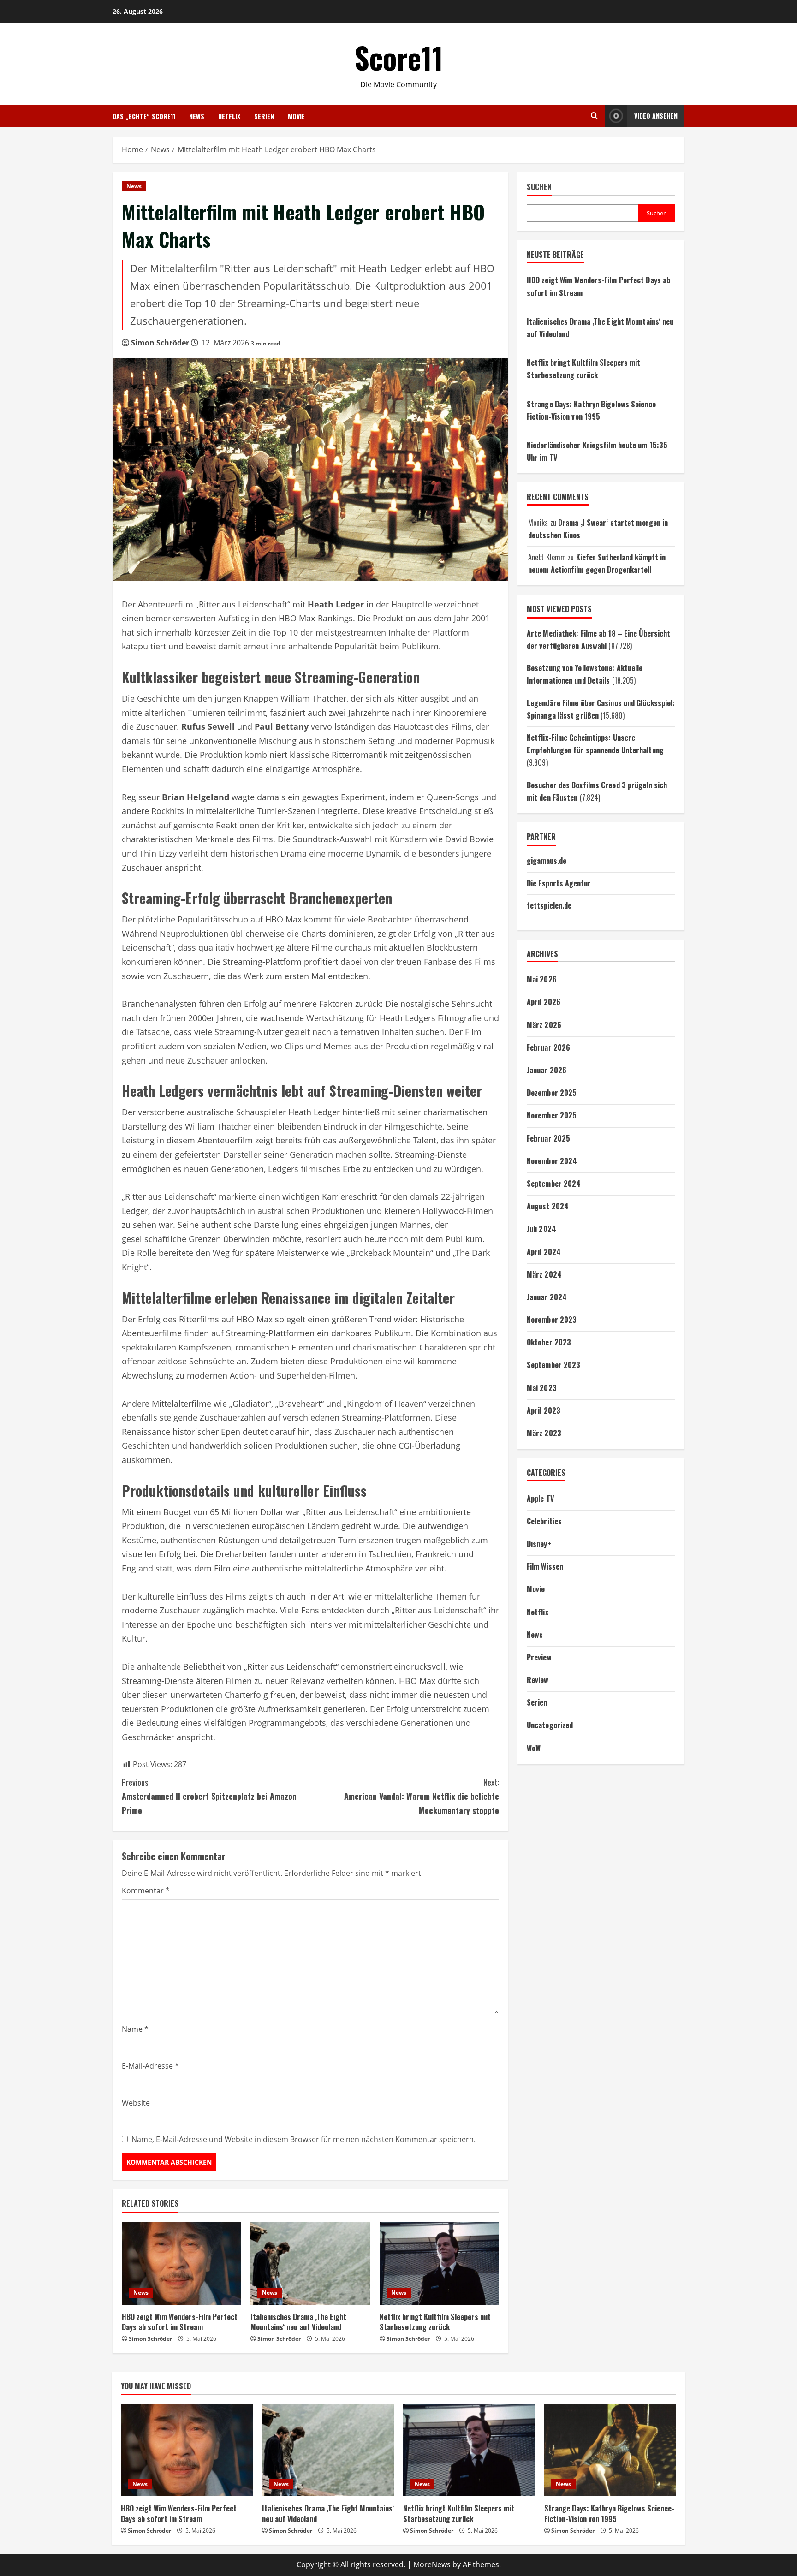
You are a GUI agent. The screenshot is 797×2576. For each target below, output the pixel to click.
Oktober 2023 (549, 1343)
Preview (539, 1657)
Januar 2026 (547, 1070)
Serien (264, 116)
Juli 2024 (541, 1229)
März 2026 (544, 1025)
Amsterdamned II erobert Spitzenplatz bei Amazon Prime (209, 1796)
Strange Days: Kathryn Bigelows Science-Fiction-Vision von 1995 (609, 2513)
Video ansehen (656, 116)
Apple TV (540, 1499)
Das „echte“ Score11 (144, 116)
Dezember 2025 (552, 1093)
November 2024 (552, 1161)
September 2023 (553, 1365)
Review (538, 1680)
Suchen (539, 187)
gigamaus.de (547, 861)
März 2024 (544, 1274)
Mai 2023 (542, 1388)
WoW (534, 1748)
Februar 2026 (548, 1047)
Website (136, 2103)
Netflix (229, 116)
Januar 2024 (547, 1297)
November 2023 (552, 1320)
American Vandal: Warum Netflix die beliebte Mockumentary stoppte (422, 1796)
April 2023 (544, 1410)
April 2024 (544, 1252)
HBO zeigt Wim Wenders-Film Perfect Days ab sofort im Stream (180, 2322)
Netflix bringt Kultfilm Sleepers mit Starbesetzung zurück (435, 2322)
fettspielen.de (549, 905)
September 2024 (554, 1184)
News (197, 116)
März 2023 (544, 1433)
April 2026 (544, 1002)
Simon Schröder (160, 343)
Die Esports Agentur (559, 883)
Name (135, 2029)
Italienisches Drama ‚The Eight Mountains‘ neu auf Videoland (298, 2322)
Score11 (399, 57)
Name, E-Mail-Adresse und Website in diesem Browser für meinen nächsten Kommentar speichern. (303, 2139)
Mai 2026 (542, 980)
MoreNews (432, 2564)
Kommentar (146, 1891)
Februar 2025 (548, 1138)
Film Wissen (545, 1566)
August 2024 (548, 1206)
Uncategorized (550, 1725)
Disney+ (539, 1544)
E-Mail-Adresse (150, 2066)
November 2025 (552, 1116)
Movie (296, 116)
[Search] (594, 116)
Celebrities (544, 1521)
